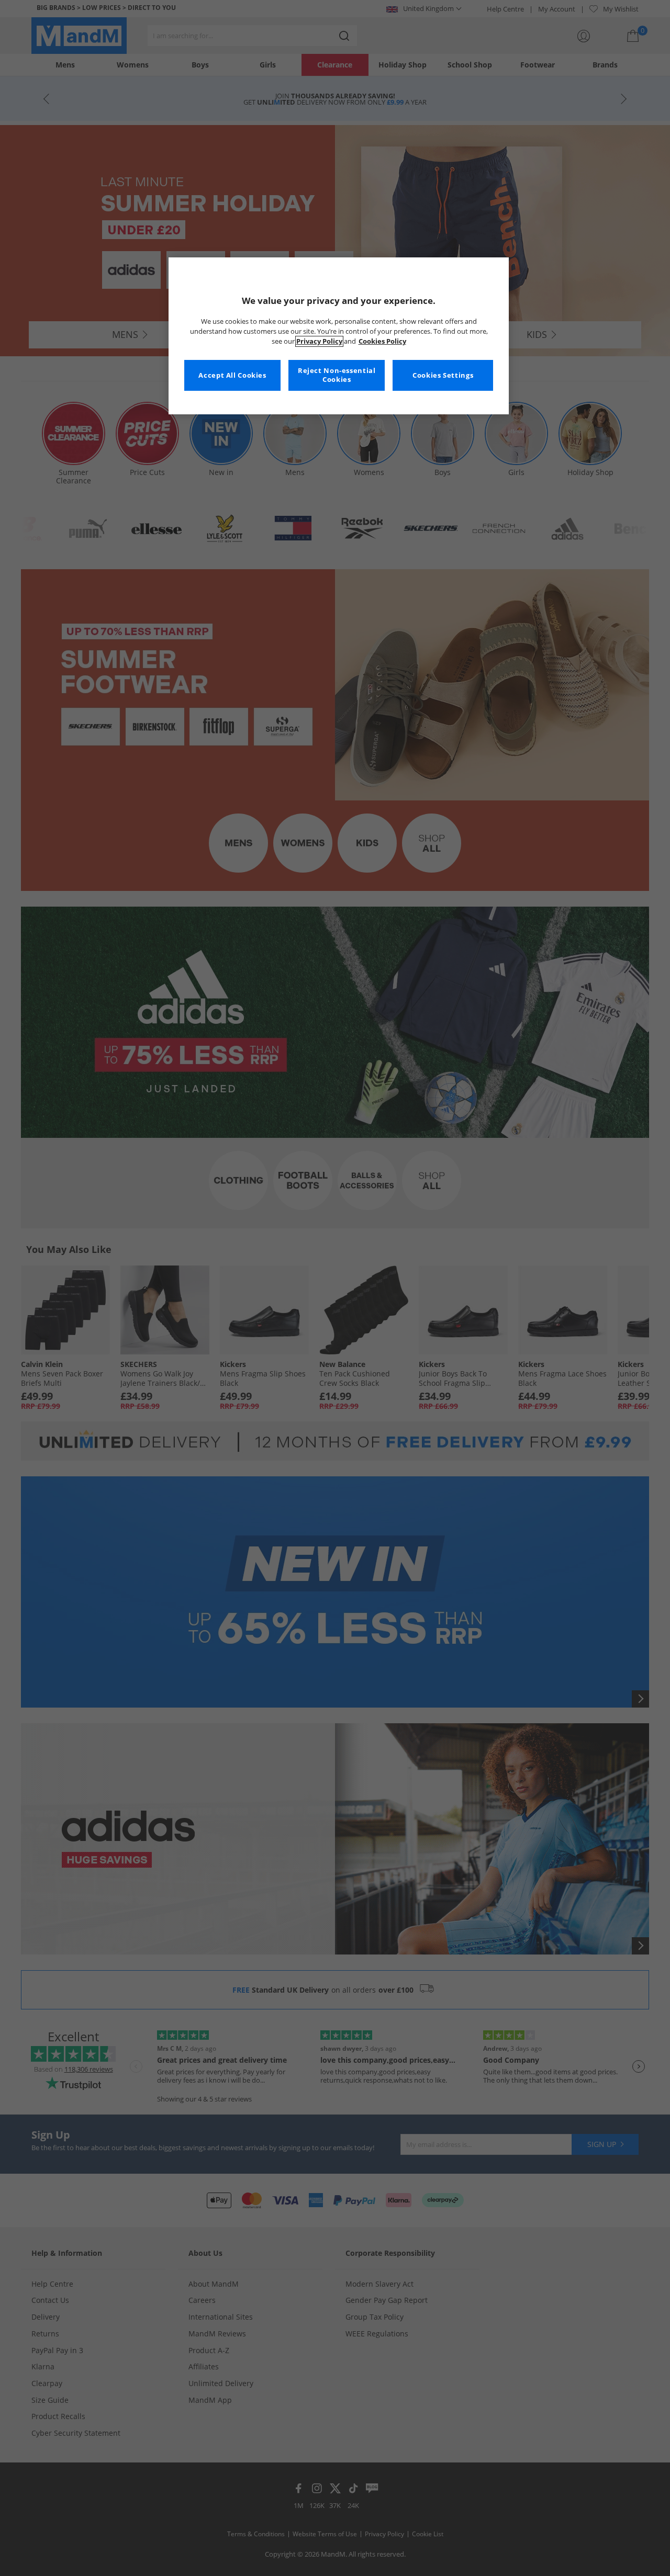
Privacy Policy (319, 341)
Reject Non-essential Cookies (337, 375)
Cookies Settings (443, 375)
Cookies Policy (382, 341)
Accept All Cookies (232, 375)
